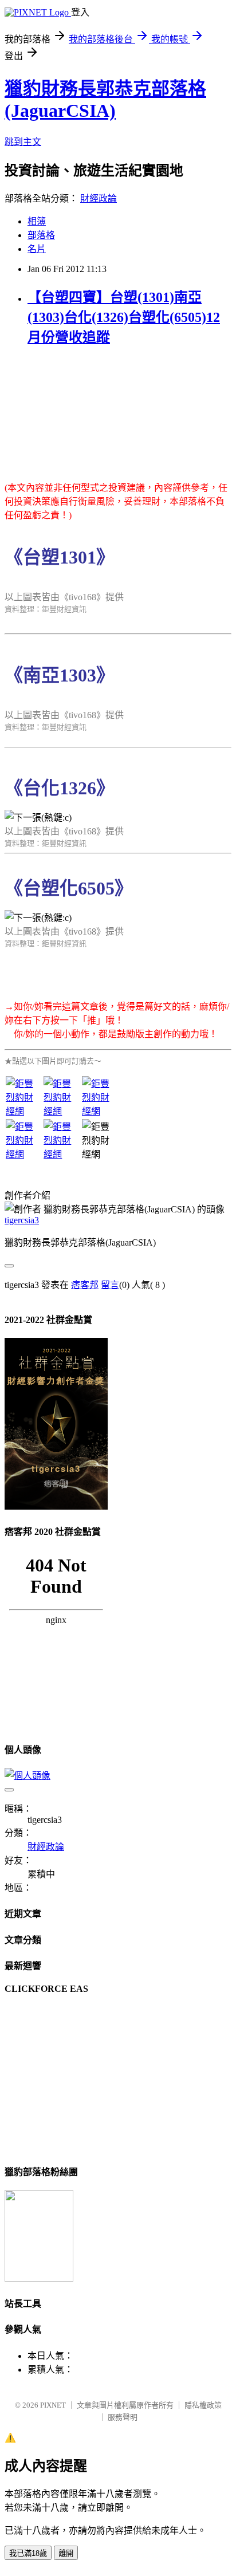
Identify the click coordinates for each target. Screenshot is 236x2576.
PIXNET (53, 2405)
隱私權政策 (203, 2405)
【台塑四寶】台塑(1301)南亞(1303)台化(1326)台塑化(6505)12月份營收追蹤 (124, 317)
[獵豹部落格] (39, 2278)
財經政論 (99, 198)
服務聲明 (123, 2417)
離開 (66, 2553)
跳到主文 (23, 142)
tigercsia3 (22, 1220)
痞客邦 (85, 1285)
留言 (110, 1285)
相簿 (37, 221)
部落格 (41, 235)
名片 (37, 249)
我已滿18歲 (28, 2553)
